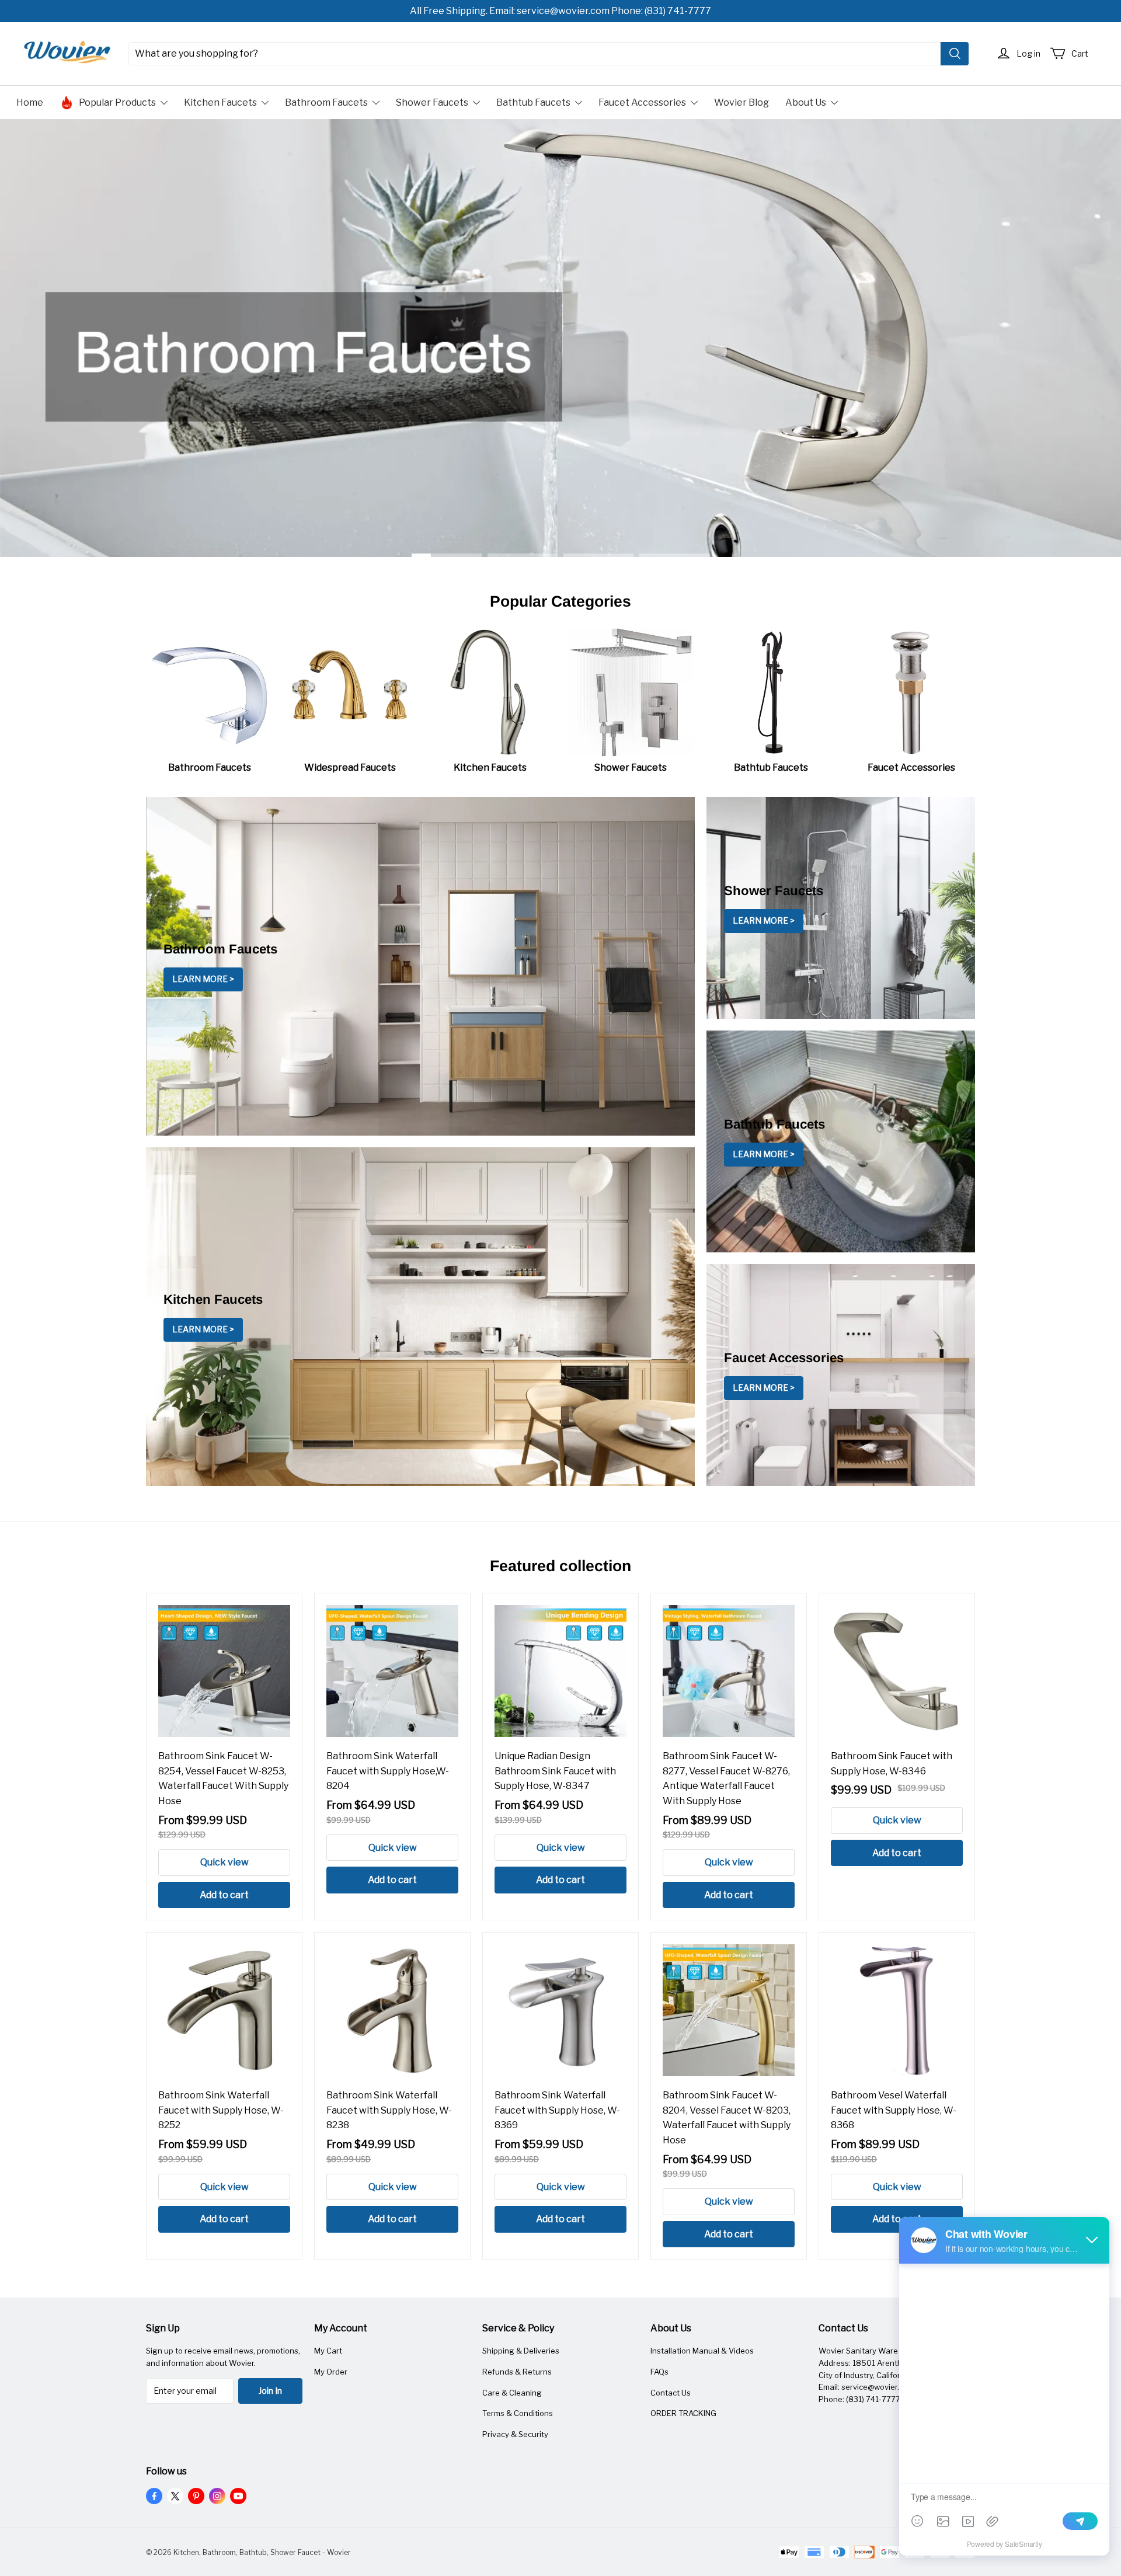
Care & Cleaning (512, 2393)
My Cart (328, 2351)
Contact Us (671, 2393)
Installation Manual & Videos (702, 2351)
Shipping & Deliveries (521, 2351)
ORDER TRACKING (683, 2413)
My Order (331, 2372)
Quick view (224, 1862)
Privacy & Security (515, 2434)
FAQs (659, 2372)
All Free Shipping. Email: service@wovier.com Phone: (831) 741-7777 (560, 11)
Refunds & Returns (517, 2372)
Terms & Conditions (518, 2413)
